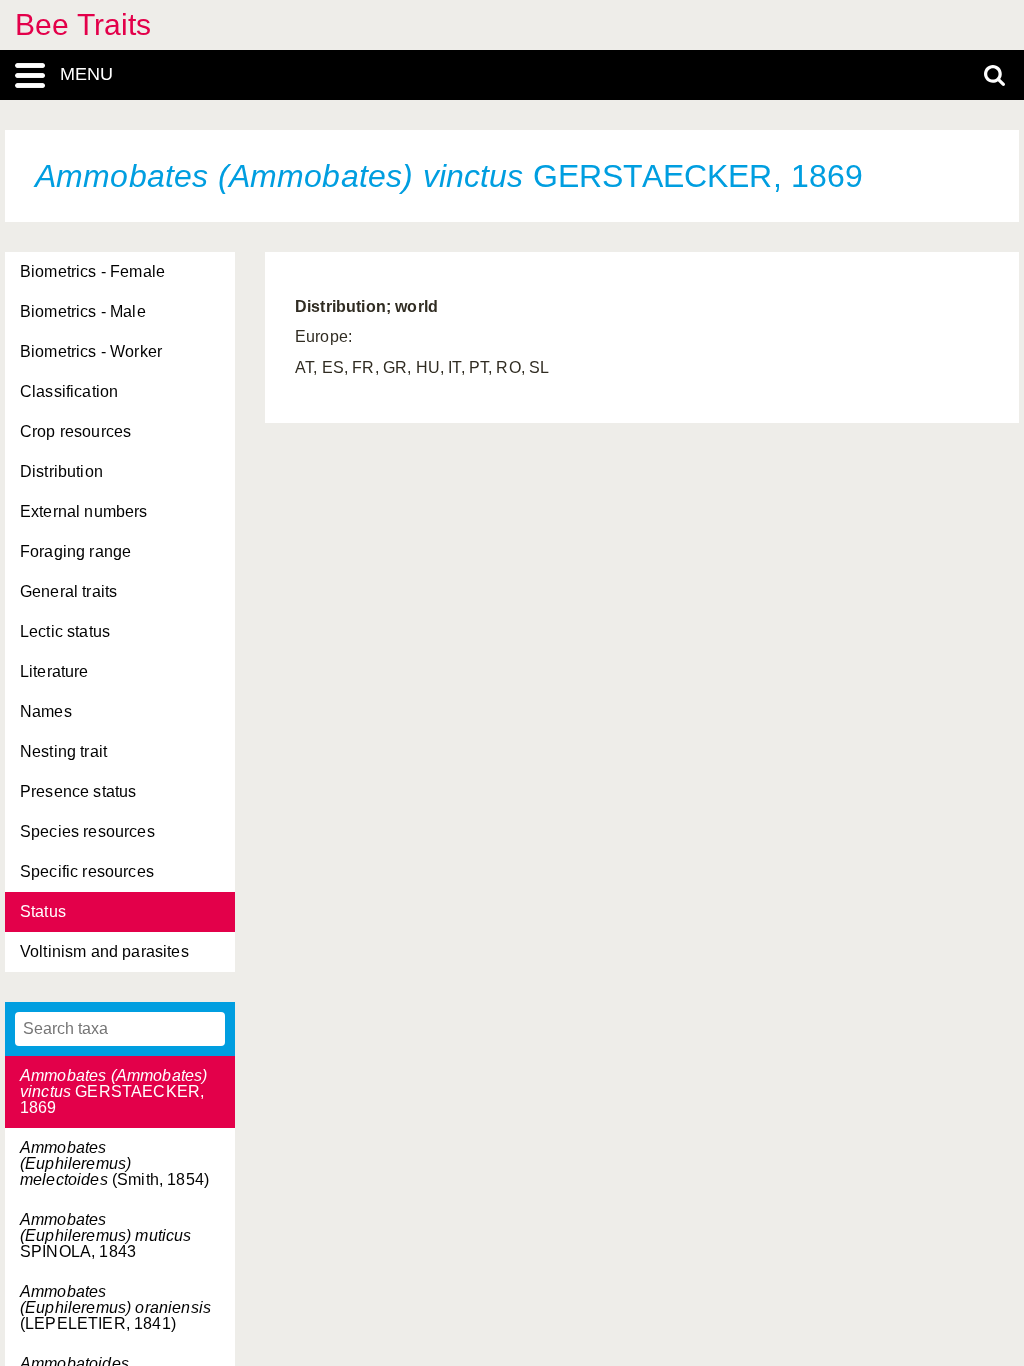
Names (46, 711)
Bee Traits (83, 24)
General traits (68, 591)
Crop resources (75, 431)
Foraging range (75, 551)
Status (43, 911)
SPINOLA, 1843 (106, 1235)
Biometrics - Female (92, 271)
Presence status (78, 791)
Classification (69, 391)
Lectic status (65, 631)
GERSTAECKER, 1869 (113, 1091)
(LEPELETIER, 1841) (115, 1307)
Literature (54, 671)
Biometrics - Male (83, 311)
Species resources (87, 831)
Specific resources (87, 871)
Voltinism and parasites (104, 951)
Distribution (61, 471)
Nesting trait (63, 751)
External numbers (84, 511)
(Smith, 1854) (114, 1163)
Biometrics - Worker (91, 351)
